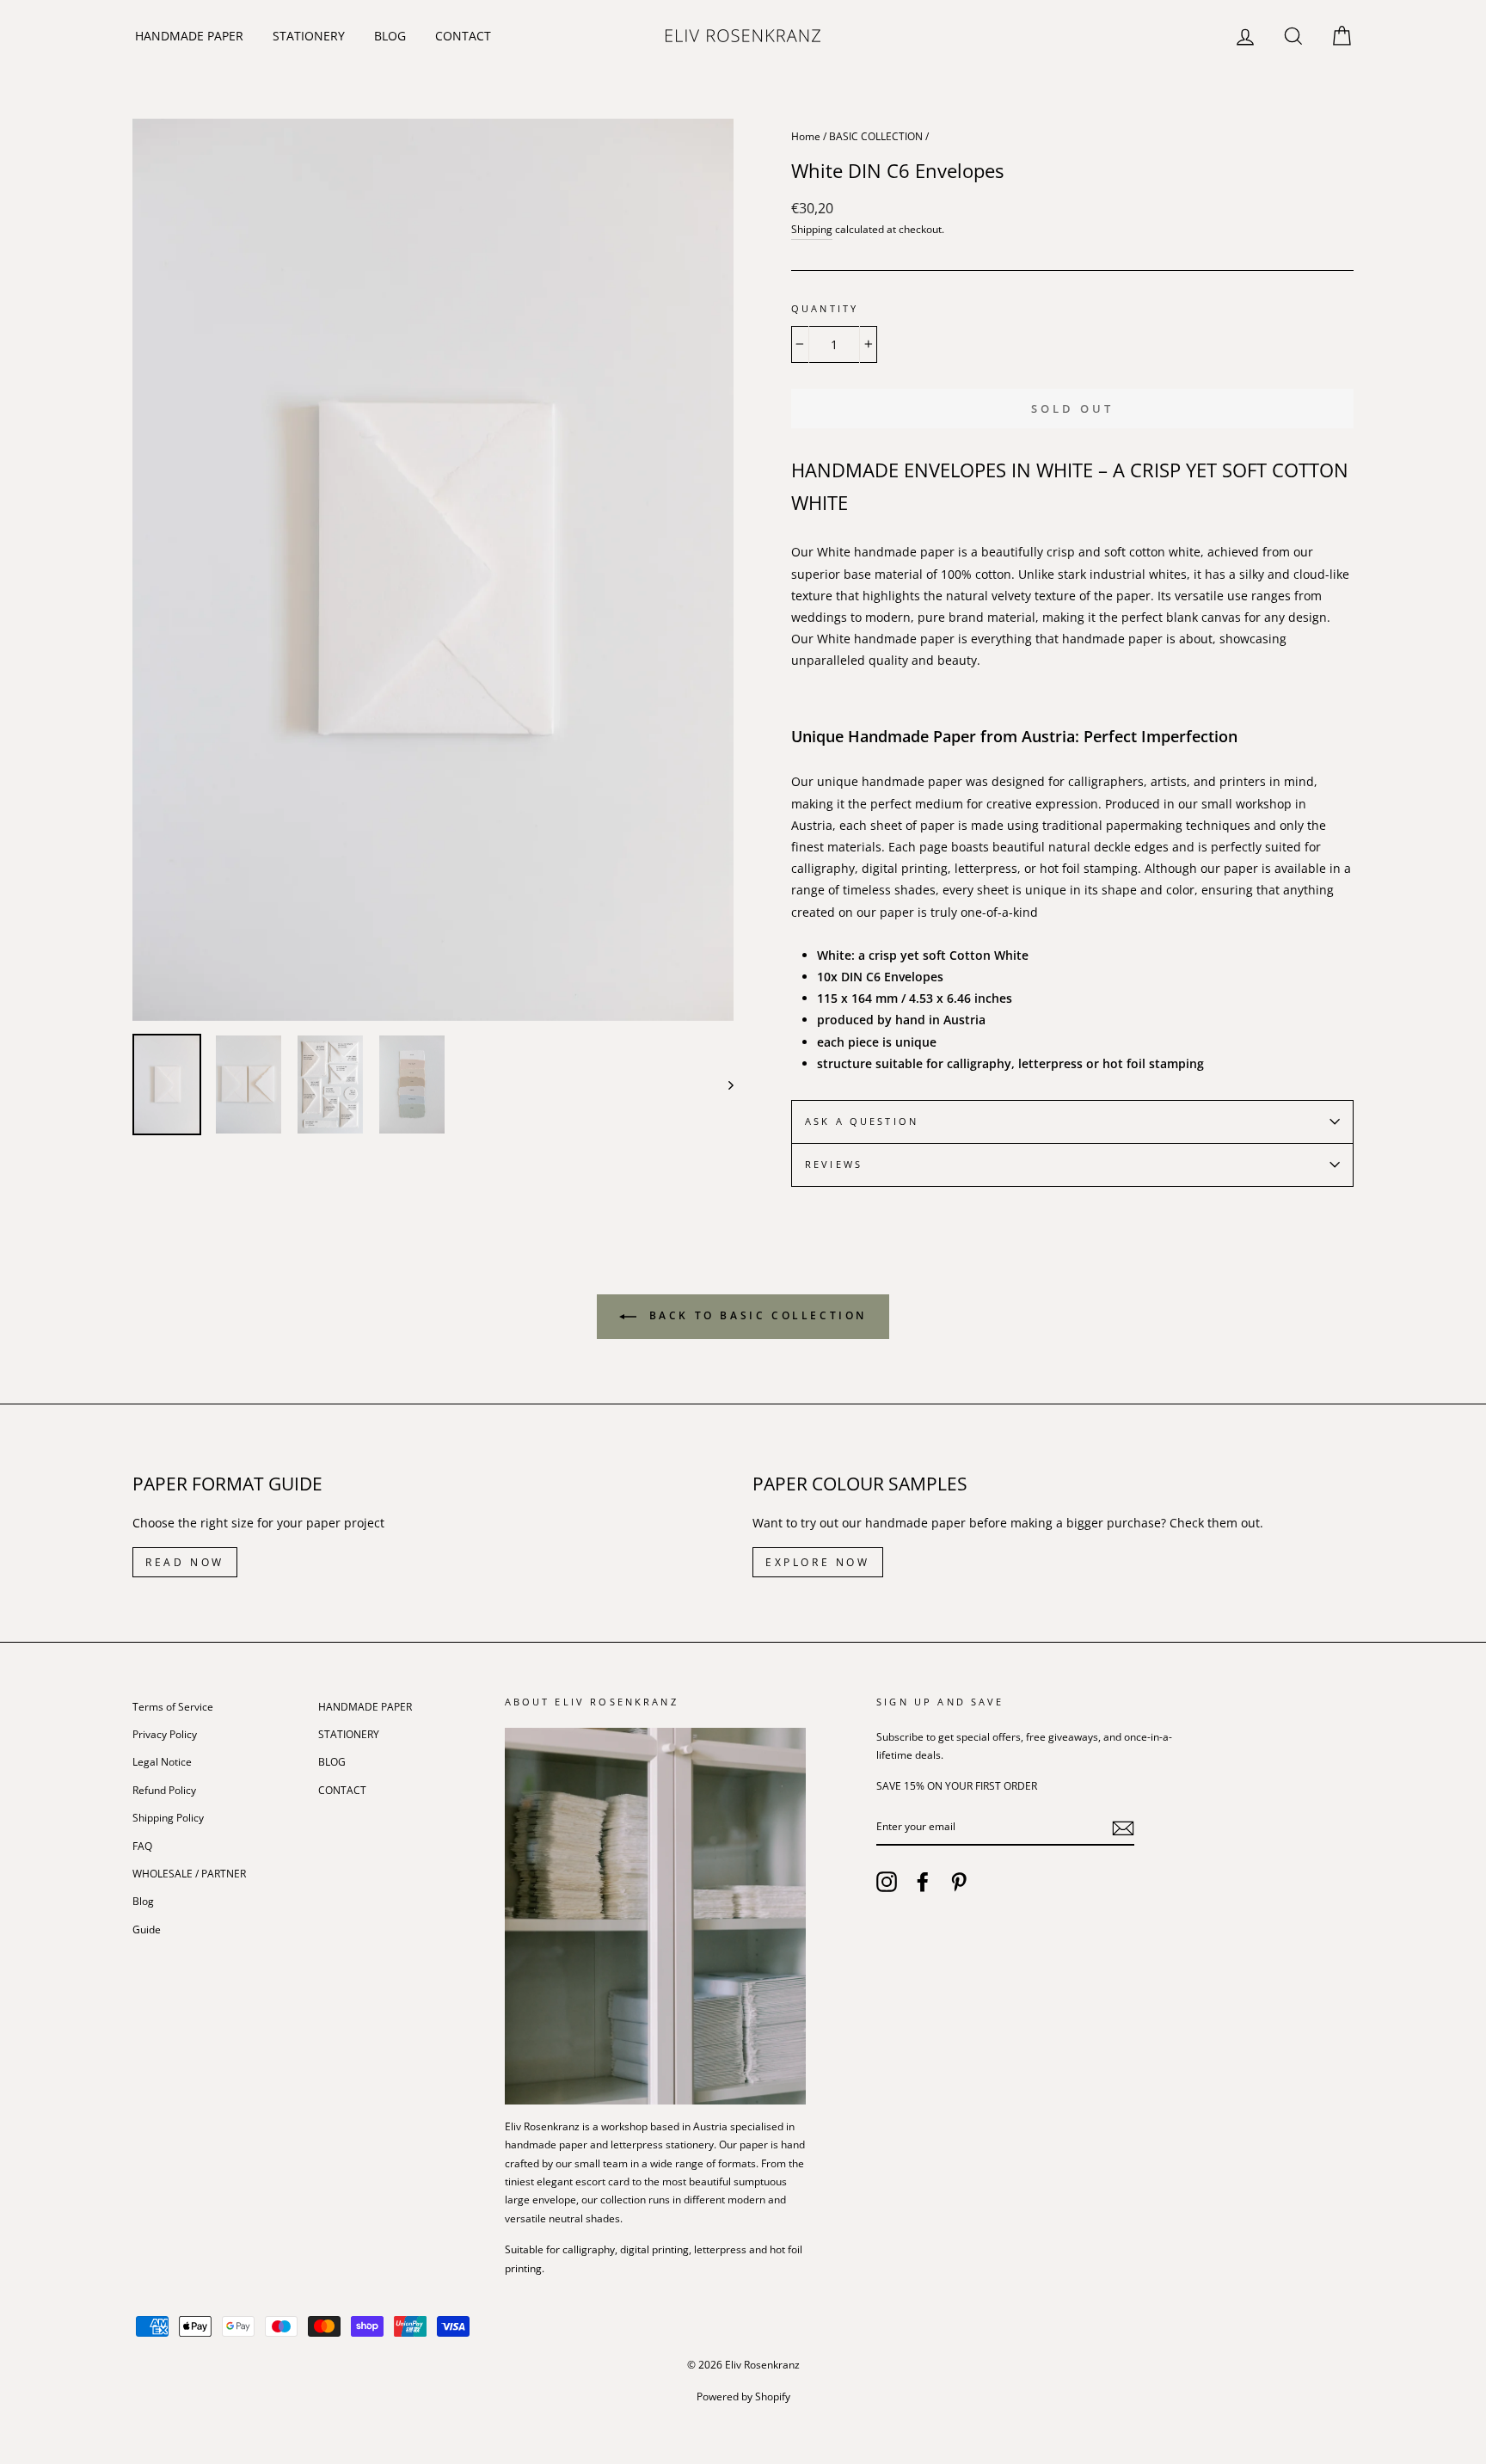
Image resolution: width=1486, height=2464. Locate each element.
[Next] (723, 1085)
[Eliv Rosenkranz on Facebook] (923, 1882)
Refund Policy (164, 1790)
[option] (433, 570)
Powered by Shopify (743, 2396)
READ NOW (185, 1562)
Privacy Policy (165, 1734)
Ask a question (862, 1121)
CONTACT (463, 36)
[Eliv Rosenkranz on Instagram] (887, 1882)
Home (806, 136)
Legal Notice (162, 1761)
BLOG (390, 36)
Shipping (812, 229)
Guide (147, 1929)
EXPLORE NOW (818, 1562)
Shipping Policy (168, 1817)
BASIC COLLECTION (876, 136)
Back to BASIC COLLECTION (755, 1315)
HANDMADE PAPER (189, 36)
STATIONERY (309, 36)
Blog (143, 1901)
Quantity (825, 309)
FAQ (142, 1846)
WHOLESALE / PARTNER (189, 1873)
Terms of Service (173, 1706)
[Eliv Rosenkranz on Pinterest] (959, 1882)
